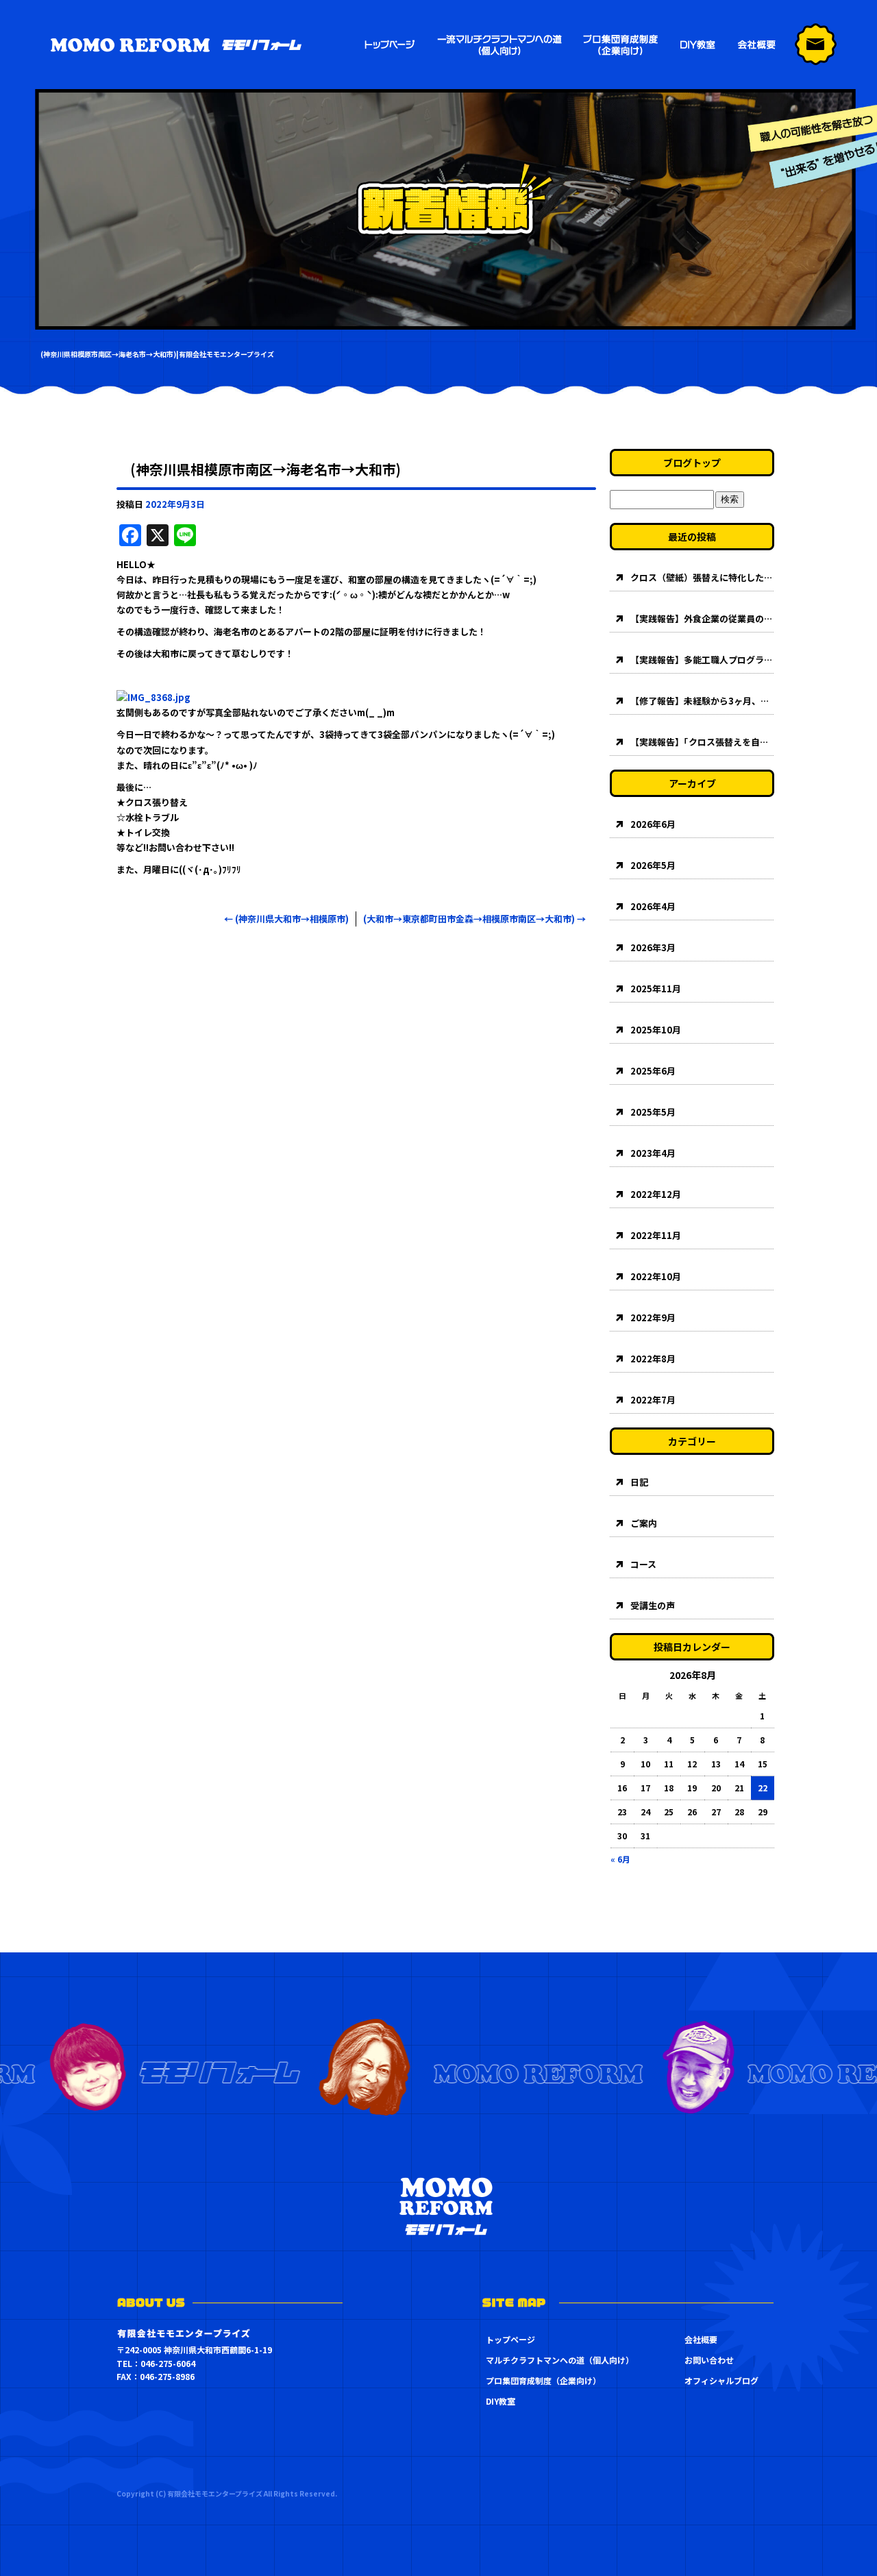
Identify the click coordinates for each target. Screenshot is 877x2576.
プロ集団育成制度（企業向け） (618, 45)
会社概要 (757, 45)
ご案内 (644, 1523)
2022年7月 (653, 1400)
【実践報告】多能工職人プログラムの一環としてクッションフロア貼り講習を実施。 (702, 660)
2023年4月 (653, 1153)
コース (643, 1564)
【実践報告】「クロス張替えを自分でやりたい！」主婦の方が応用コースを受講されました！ (702, 742)
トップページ (391, 45)
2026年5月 (653, 865)
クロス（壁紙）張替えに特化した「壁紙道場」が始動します (702, 577)
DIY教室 (501, 2401)
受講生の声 (653, 1605)
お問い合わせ (709, 2360)
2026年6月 (653, 824)
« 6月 (620, 1859)
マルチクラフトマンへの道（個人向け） (500, 45)
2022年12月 (656, 1194)
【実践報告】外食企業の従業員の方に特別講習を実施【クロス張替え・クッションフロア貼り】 (702, 618)
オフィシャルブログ (721, 2380)
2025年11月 (656, 989)
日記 (639, 1482)
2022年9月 (653, 1317)
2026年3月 (653, 947)
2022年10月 (656, 1276)
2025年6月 (653, 1071)
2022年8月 (653, 1359)
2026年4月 (653, 906)
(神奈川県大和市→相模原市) (286, 919)
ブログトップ (692, 463)
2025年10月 (656, 1030)
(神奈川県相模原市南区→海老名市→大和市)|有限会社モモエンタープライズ (157, 354)
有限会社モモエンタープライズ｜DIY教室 (695, 45)
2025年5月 (653, 1112)
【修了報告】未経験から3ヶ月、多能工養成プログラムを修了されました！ (702, 701)
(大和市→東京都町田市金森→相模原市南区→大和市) (474, 919)
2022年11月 (656, 1235)
